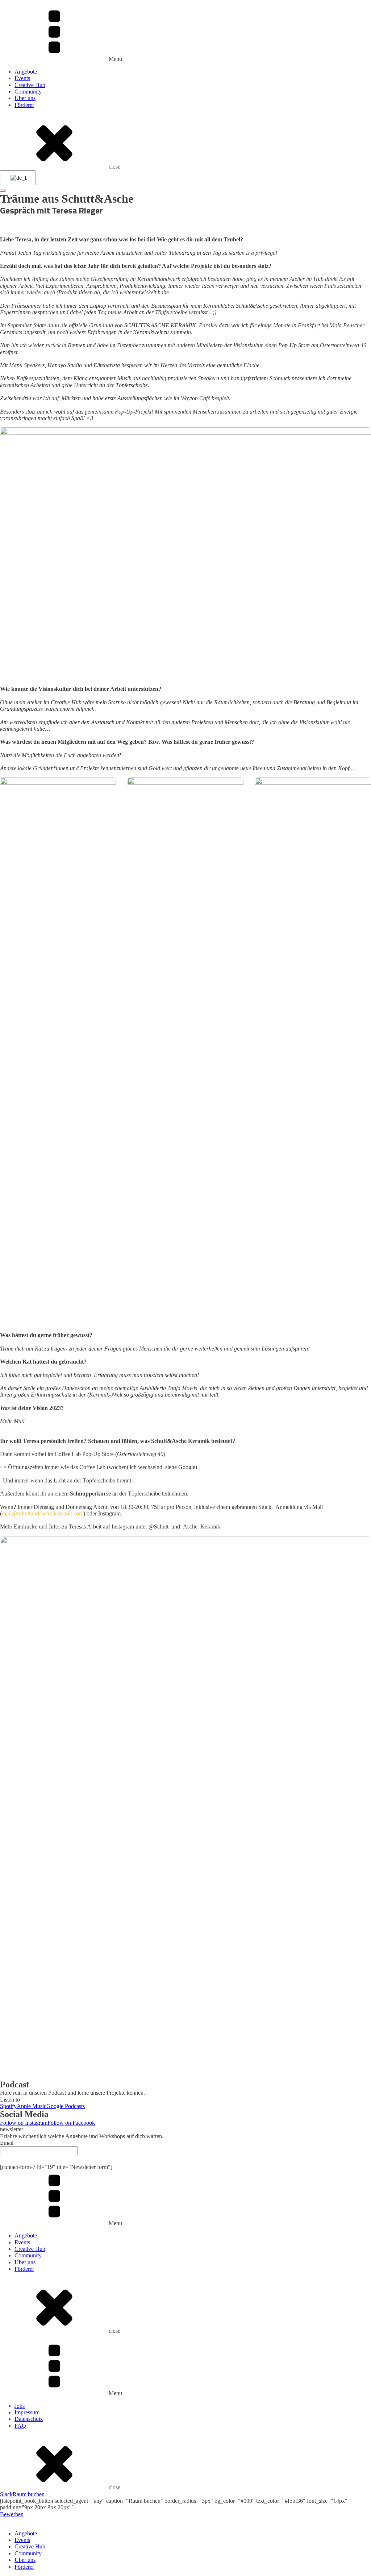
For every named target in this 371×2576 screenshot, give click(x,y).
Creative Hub (30, 85)
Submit (185, 2159)
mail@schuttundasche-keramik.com (43, 1513)
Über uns (25, 98)
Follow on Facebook (71, 2123)
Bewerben (12, 2514)
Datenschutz (29, 2419)
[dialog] (185, 2544)
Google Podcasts (66, 2106)
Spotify (8, 2106)
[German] (17, 178)
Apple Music (32, 2106)
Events (22, 78)
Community (28, 92)
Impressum (27, 2412)
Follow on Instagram (24, 2123)
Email (7, 2143)
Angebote (26, 72)
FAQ (20, 2426)
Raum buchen (29, 2494)
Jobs (20, 2406)
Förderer (24, 105)
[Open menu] (3, 191)
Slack (6, 2494)
